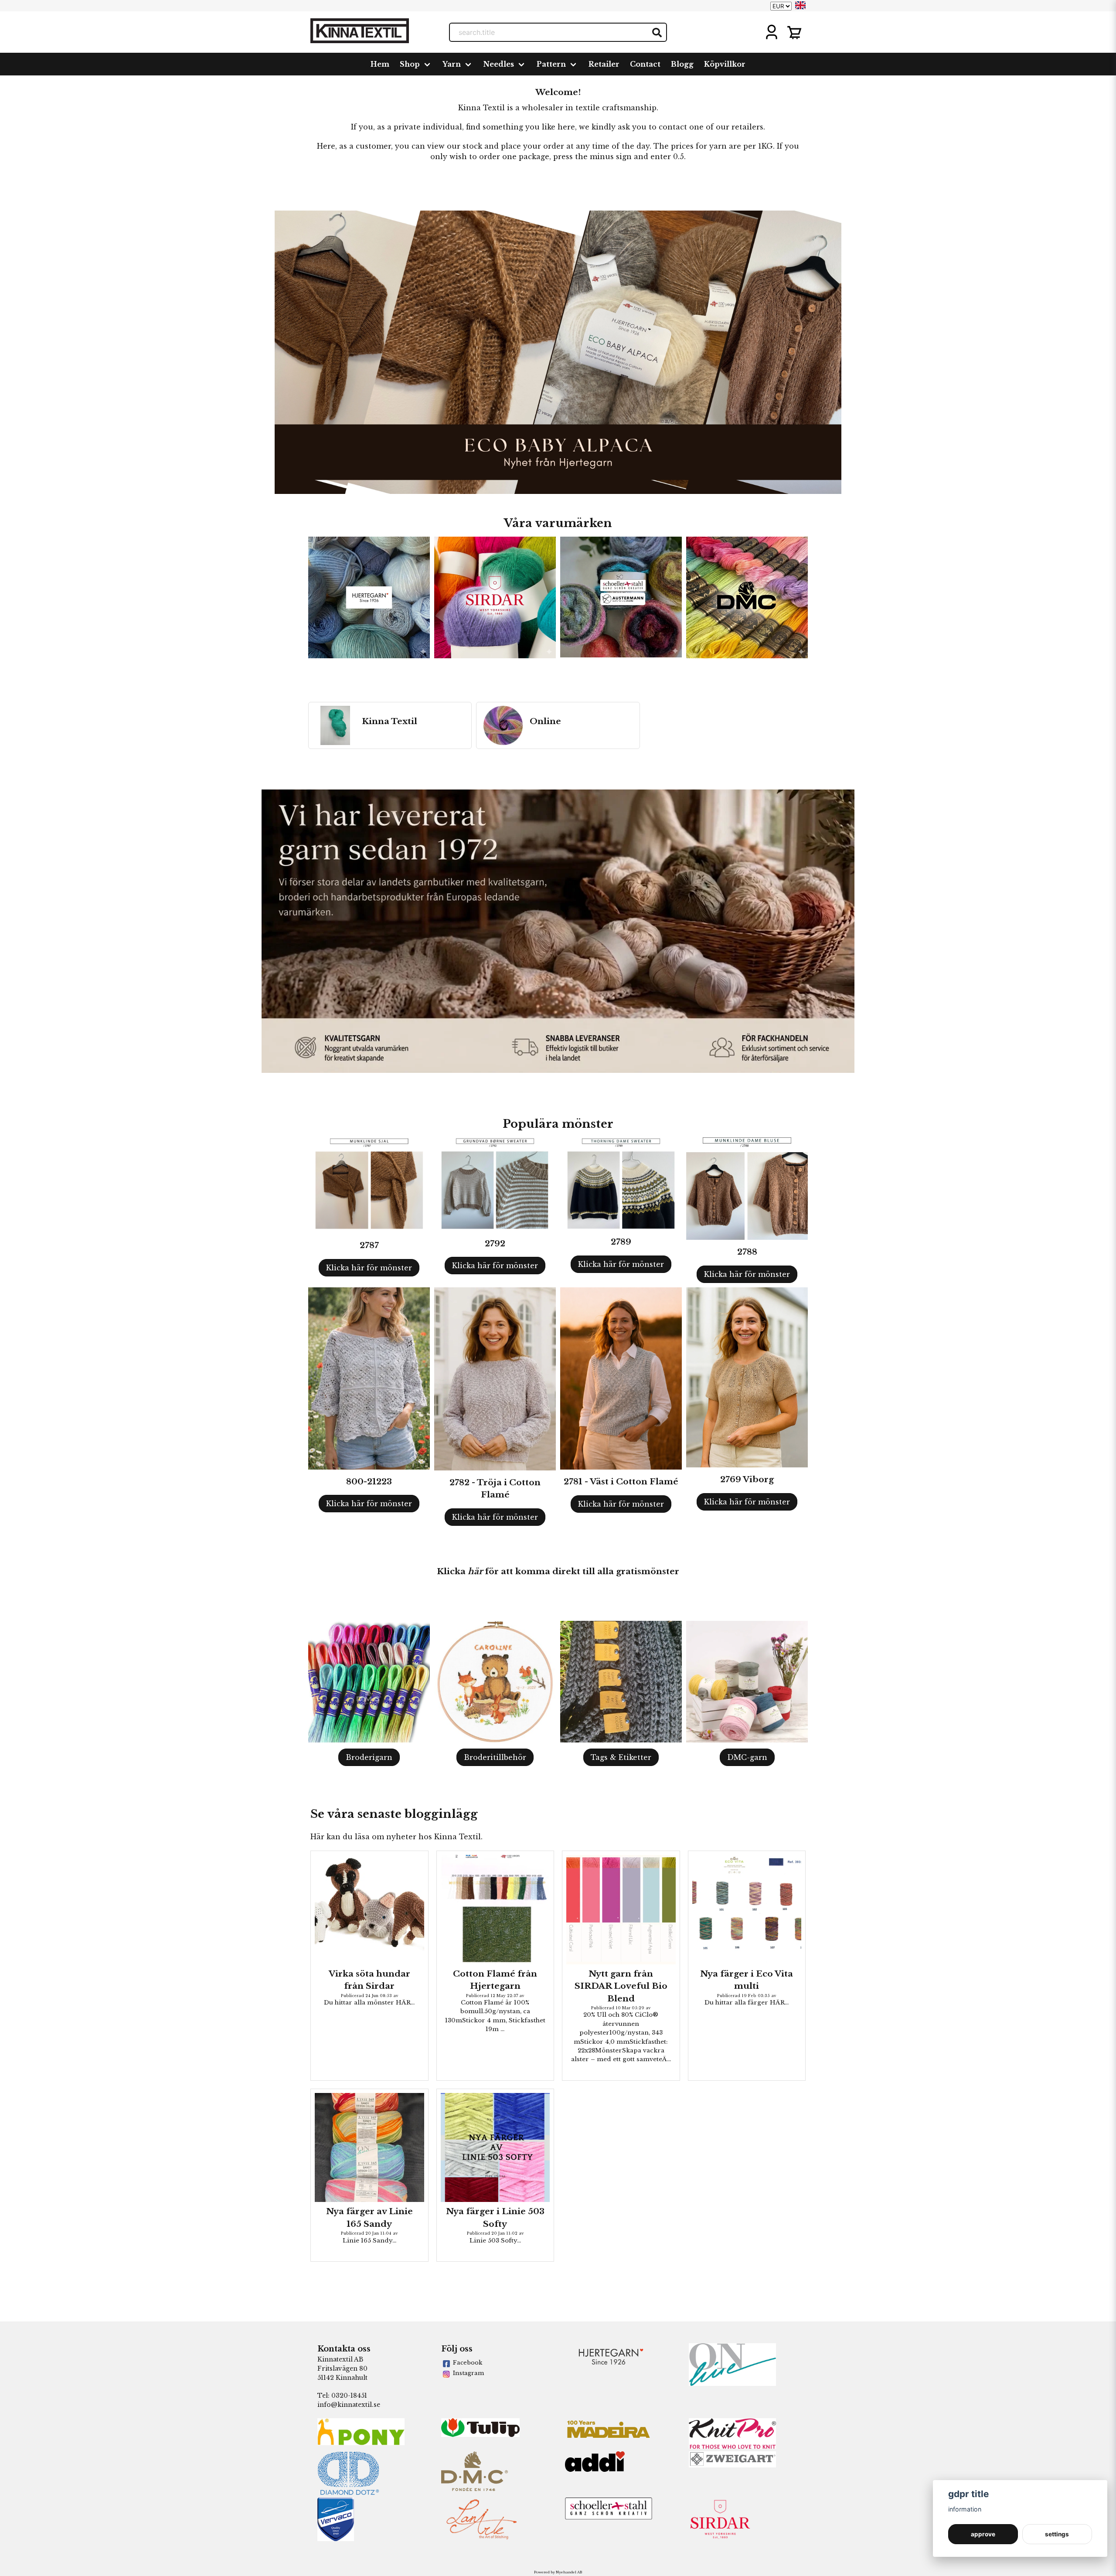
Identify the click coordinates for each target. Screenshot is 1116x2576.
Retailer (604, 64)
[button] (800, 5)
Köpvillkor (725, 64)
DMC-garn (747, 1757)
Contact (645, 64)
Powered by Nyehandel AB (558, 2572)
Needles (499, 64)
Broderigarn (369, 1757)
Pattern (551, 64)
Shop (410, 64)
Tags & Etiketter (621, 1757)
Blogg (682, 64)
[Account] (772, 32)
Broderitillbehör (495, 1757)
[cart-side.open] (794, 32)
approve (983, 2534)
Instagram (468, 2373)
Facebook (468, 2363)
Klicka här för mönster (369, 1268)
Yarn (452, 64)
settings (1057, 2534)
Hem (380, 64)
